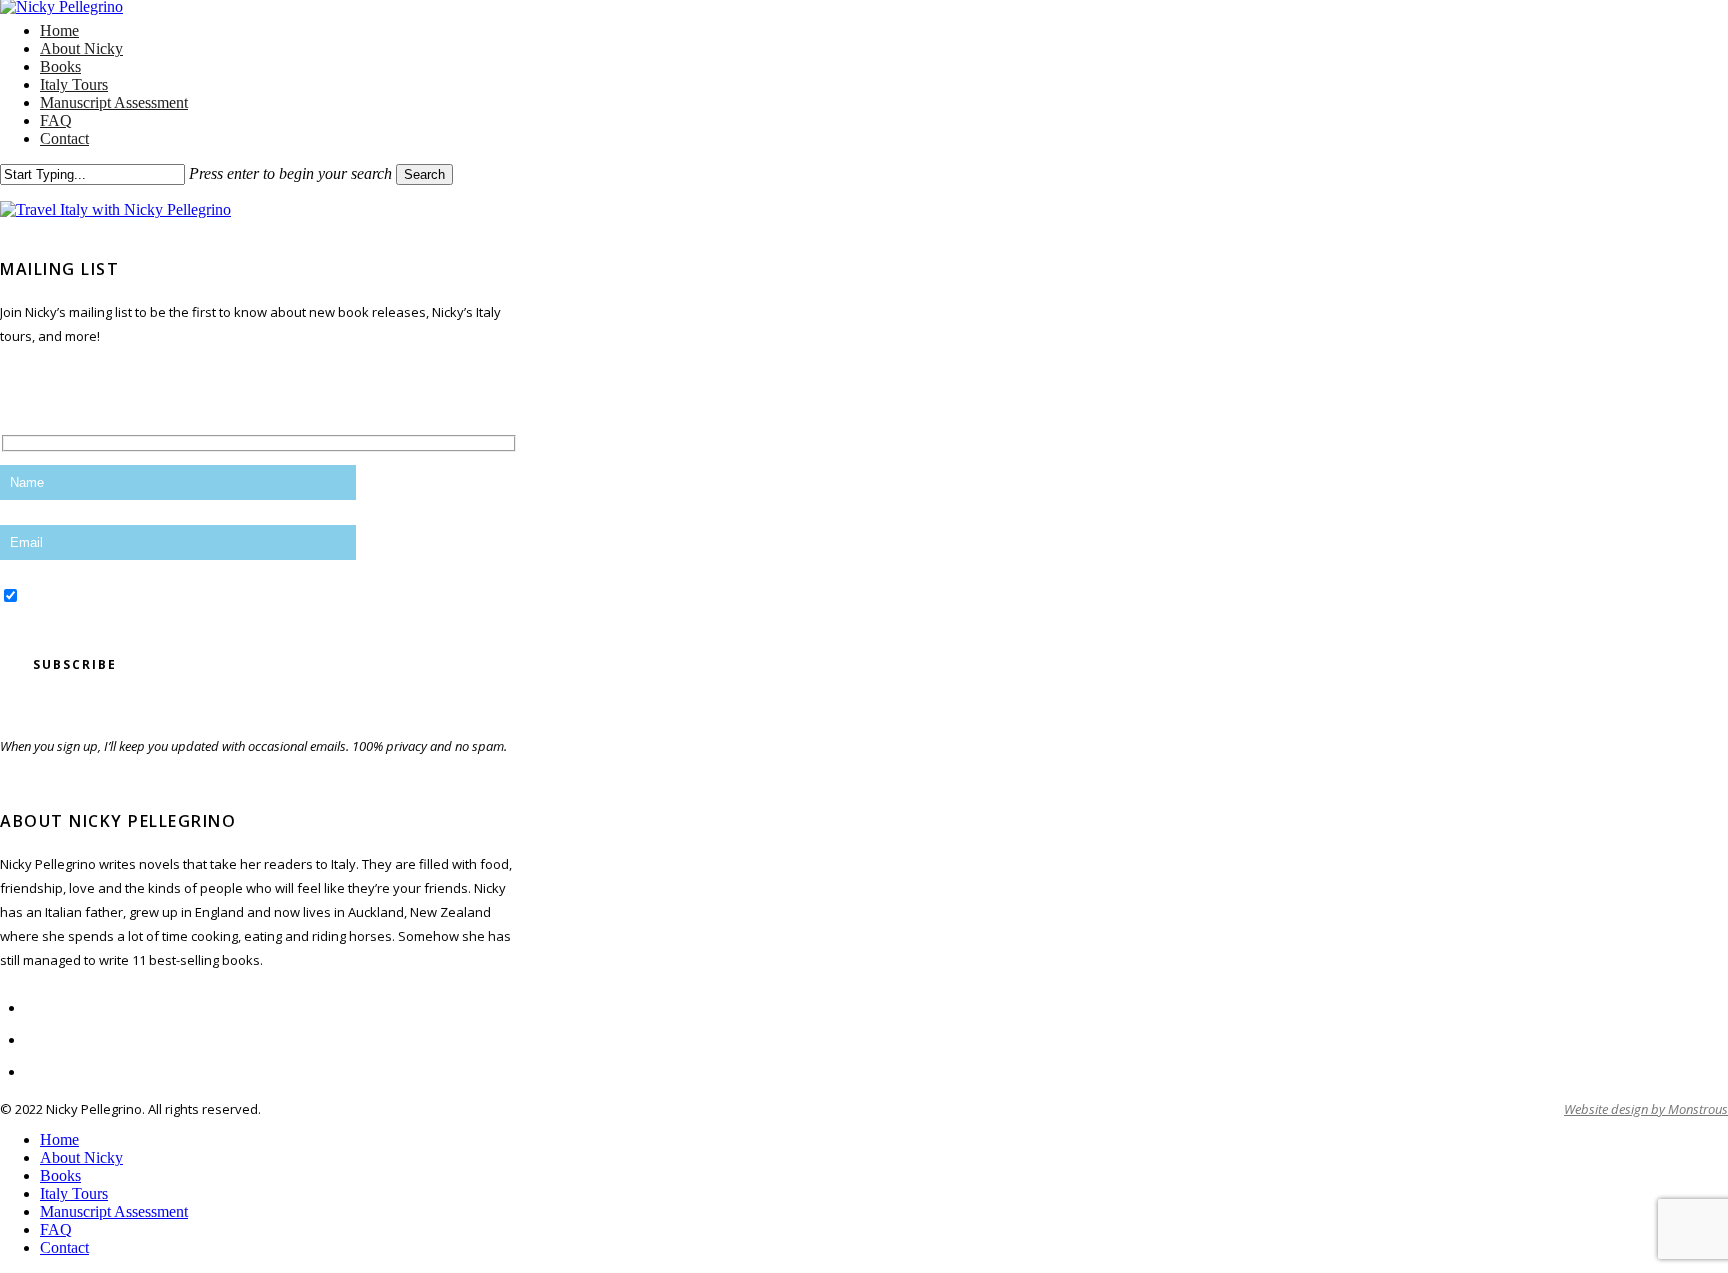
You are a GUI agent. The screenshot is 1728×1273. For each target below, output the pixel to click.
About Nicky (81, 1157)
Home (59, 1139)
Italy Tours (74, 1193)
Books (60, 1175)
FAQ (56, 1229)
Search (424, 174)
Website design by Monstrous (1646, 1109)
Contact (64, 1247)
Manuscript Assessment (114, 1211)
